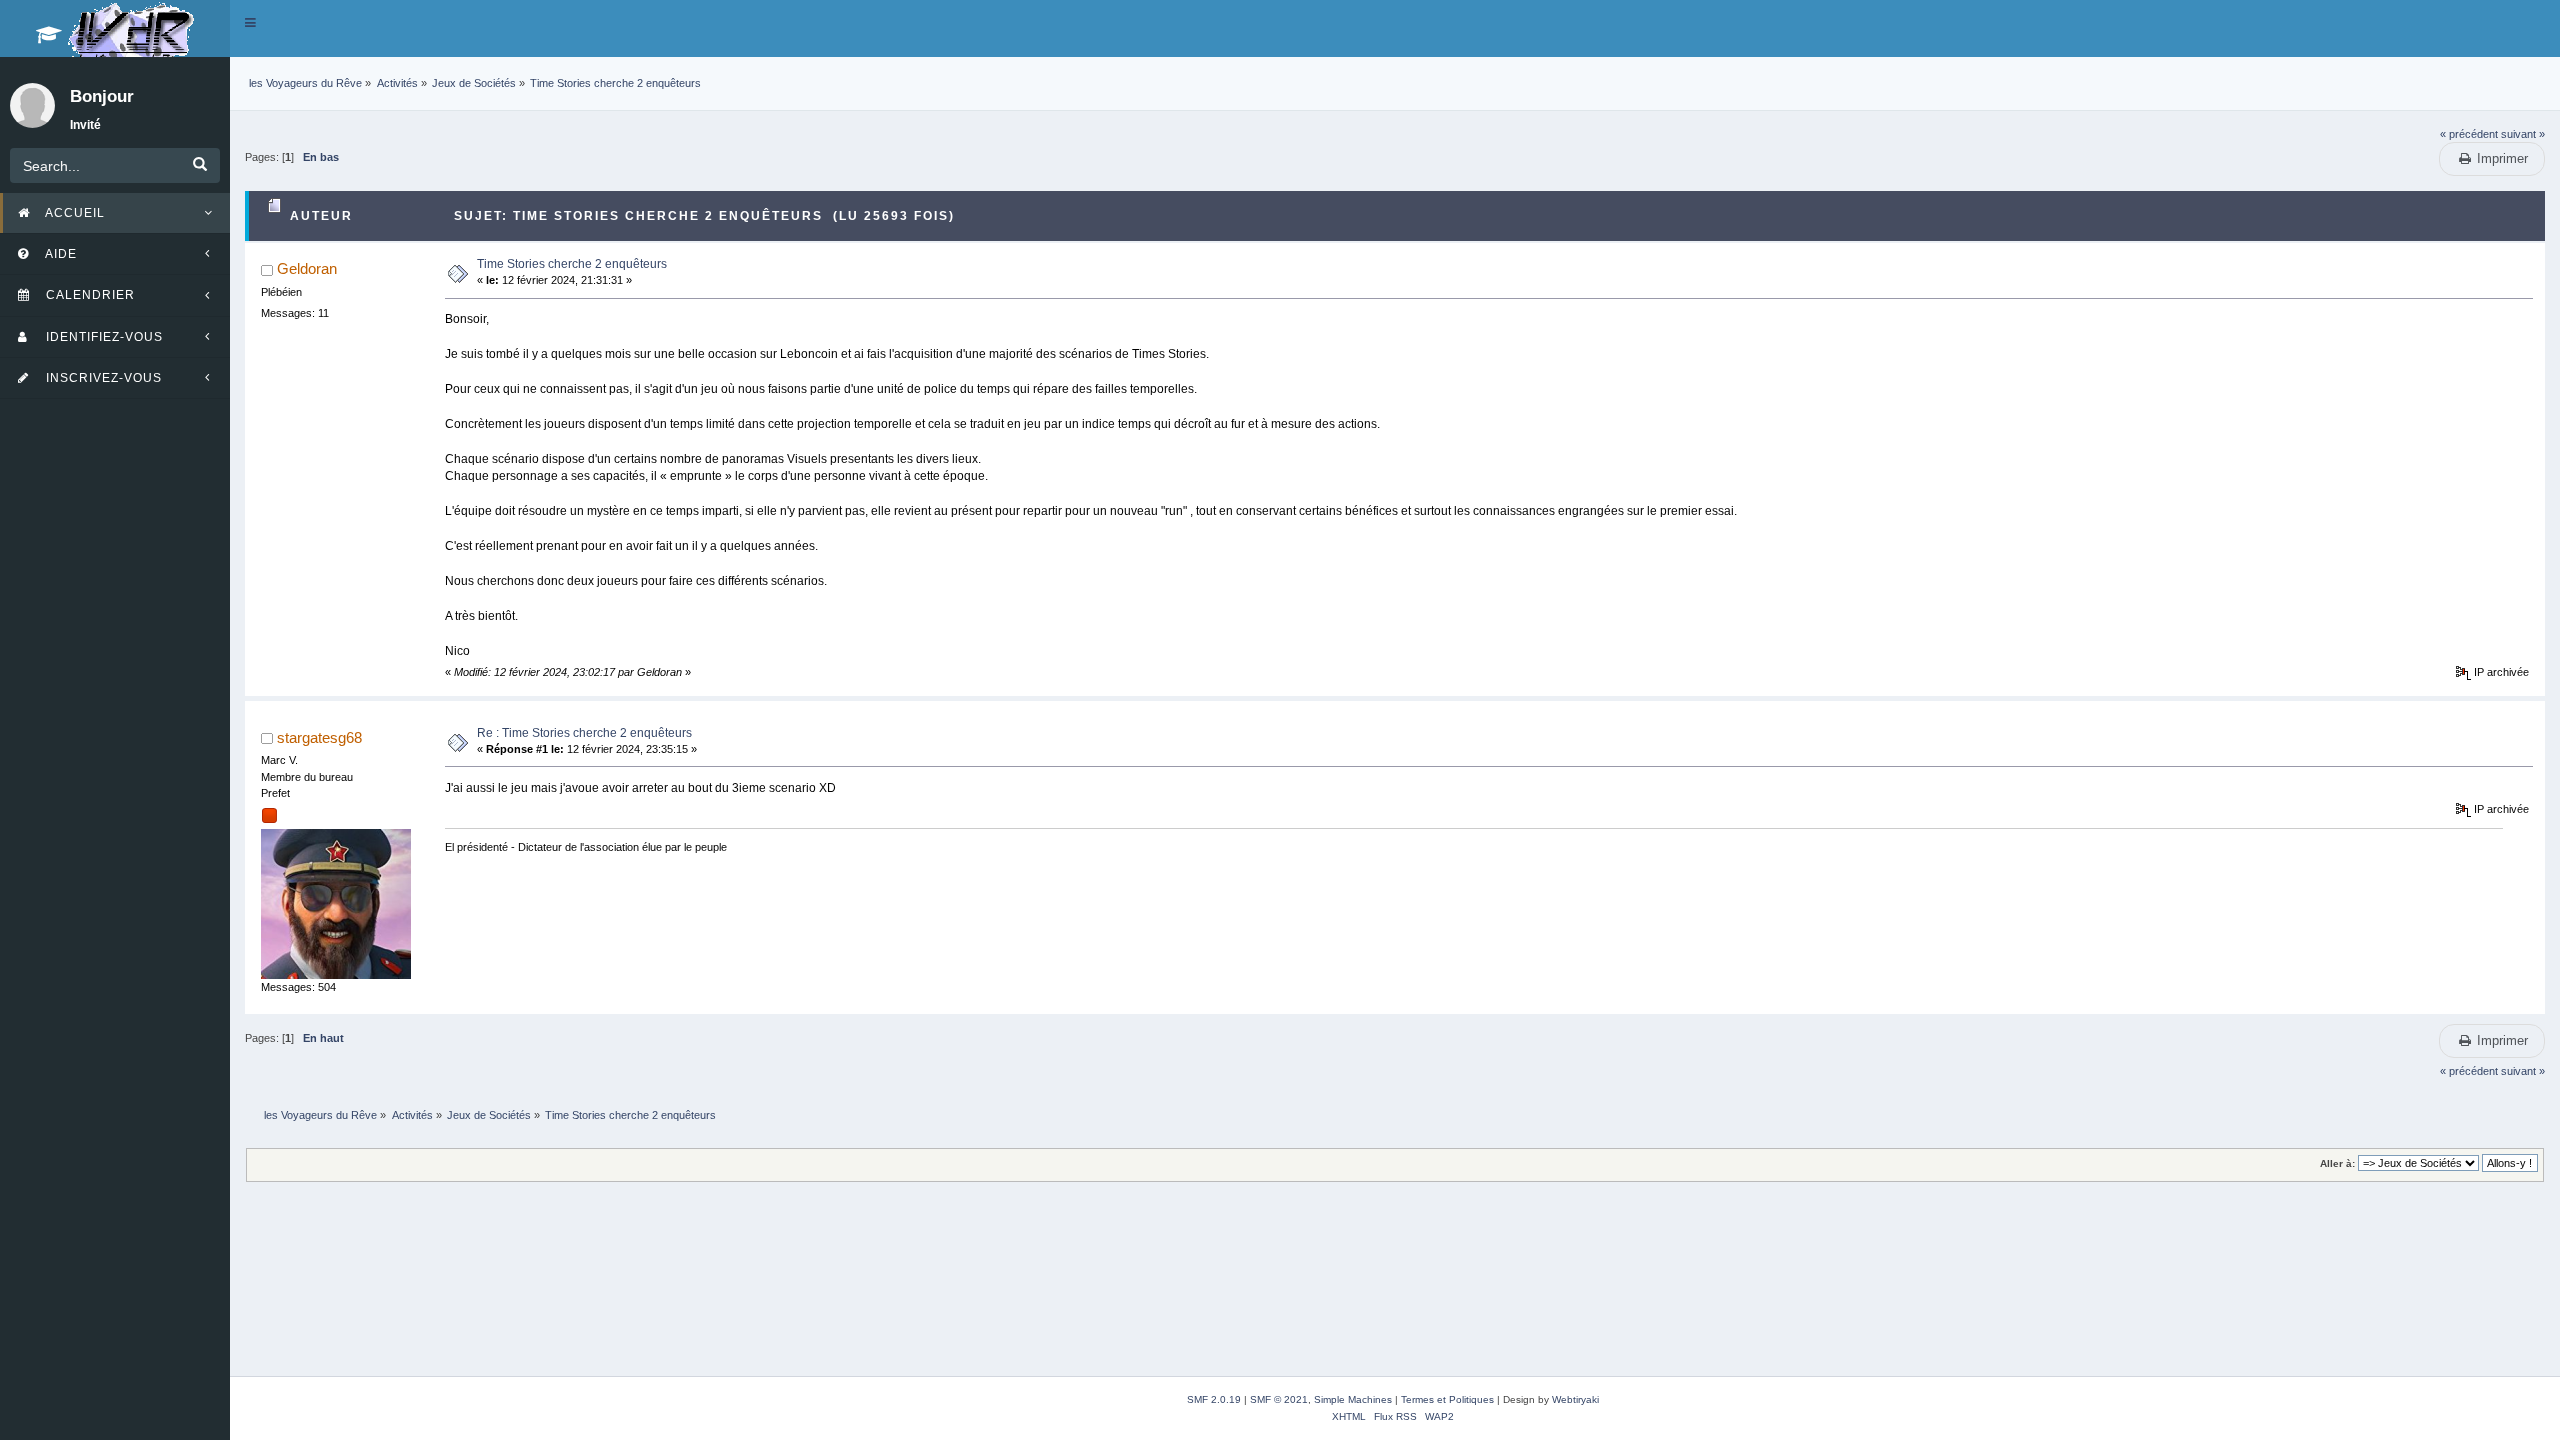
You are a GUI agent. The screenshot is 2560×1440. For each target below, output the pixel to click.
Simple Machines (1353, 1399)
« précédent (2469, 134)
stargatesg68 (319, 737)
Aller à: (2337, 1163)
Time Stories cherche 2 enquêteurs (572, 264)
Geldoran (307, 268)
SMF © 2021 (1279, 1399)
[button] (250, 23)
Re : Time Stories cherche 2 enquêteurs (584, 733)
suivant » (2523, 134)
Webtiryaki (1575, 1399)
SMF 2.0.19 (1214, 1399)
